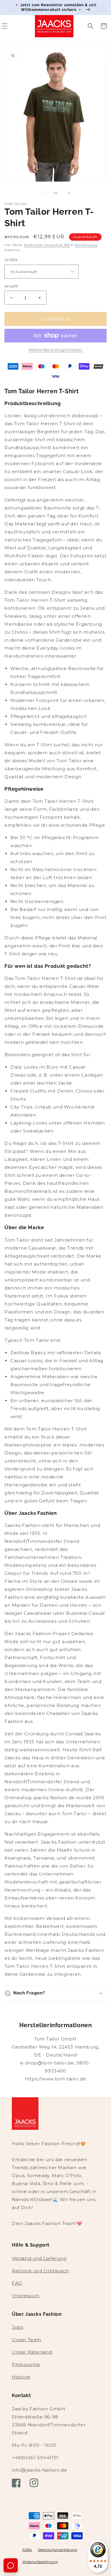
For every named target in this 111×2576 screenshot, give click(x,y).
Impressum (26, 2296)
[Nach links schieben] (43, 193)
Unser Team (26, 2340)
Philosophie (26, 2364)
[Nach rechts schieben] (69, 193)
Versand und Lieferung (39, 2258)
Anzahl (11, 286)
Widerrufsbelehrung (40, 2562)
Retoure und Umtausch (40, 2271)
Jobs (17, 2327)
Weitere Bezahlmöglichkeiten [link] (55, 350)
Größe (11, 260)
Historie (21, 2377)
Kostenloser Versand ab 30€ (47, 245)
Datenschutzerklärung (58, 2550)
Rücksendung (86, 245)
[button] (91, 26)
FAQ (17, 2283)
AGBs (27, 2550)
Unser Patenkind (32, 2352)
